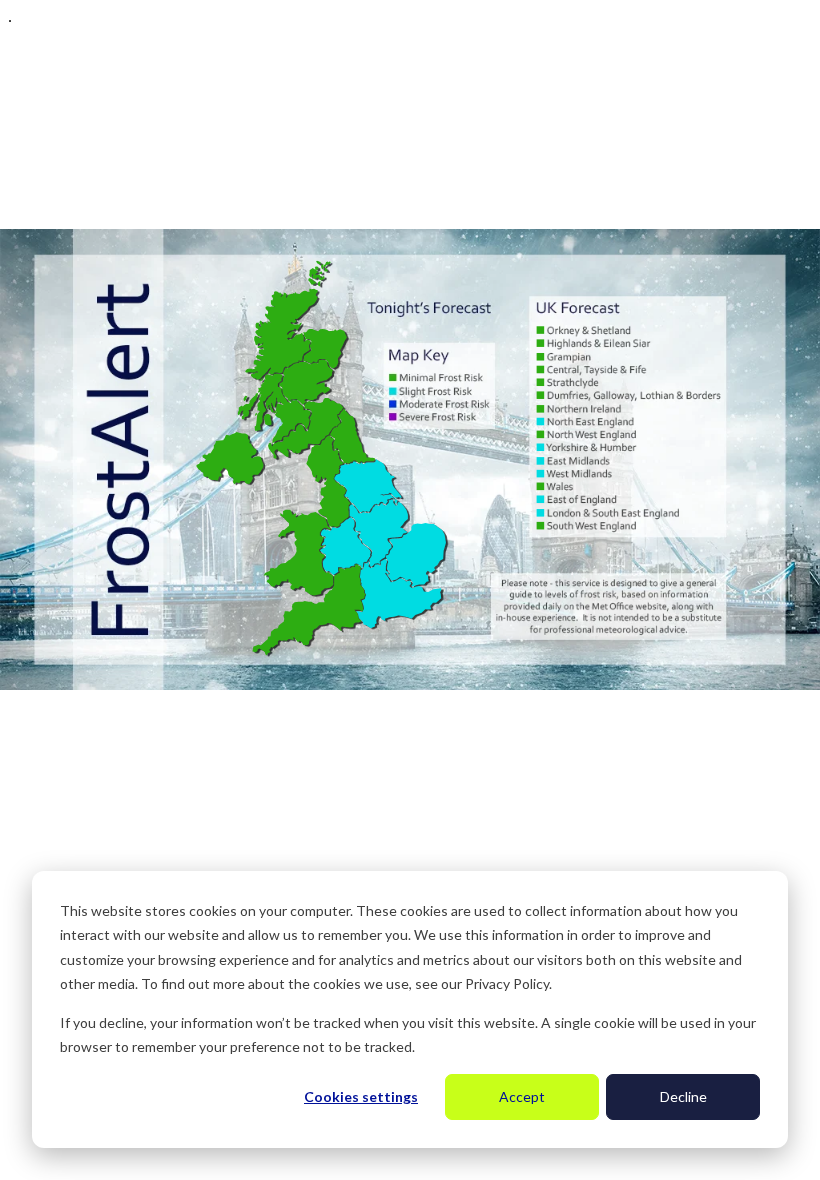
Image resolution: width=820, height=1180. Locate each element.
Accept (522, 1096)
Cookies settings (361, 1096)
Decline (683, 1096)
